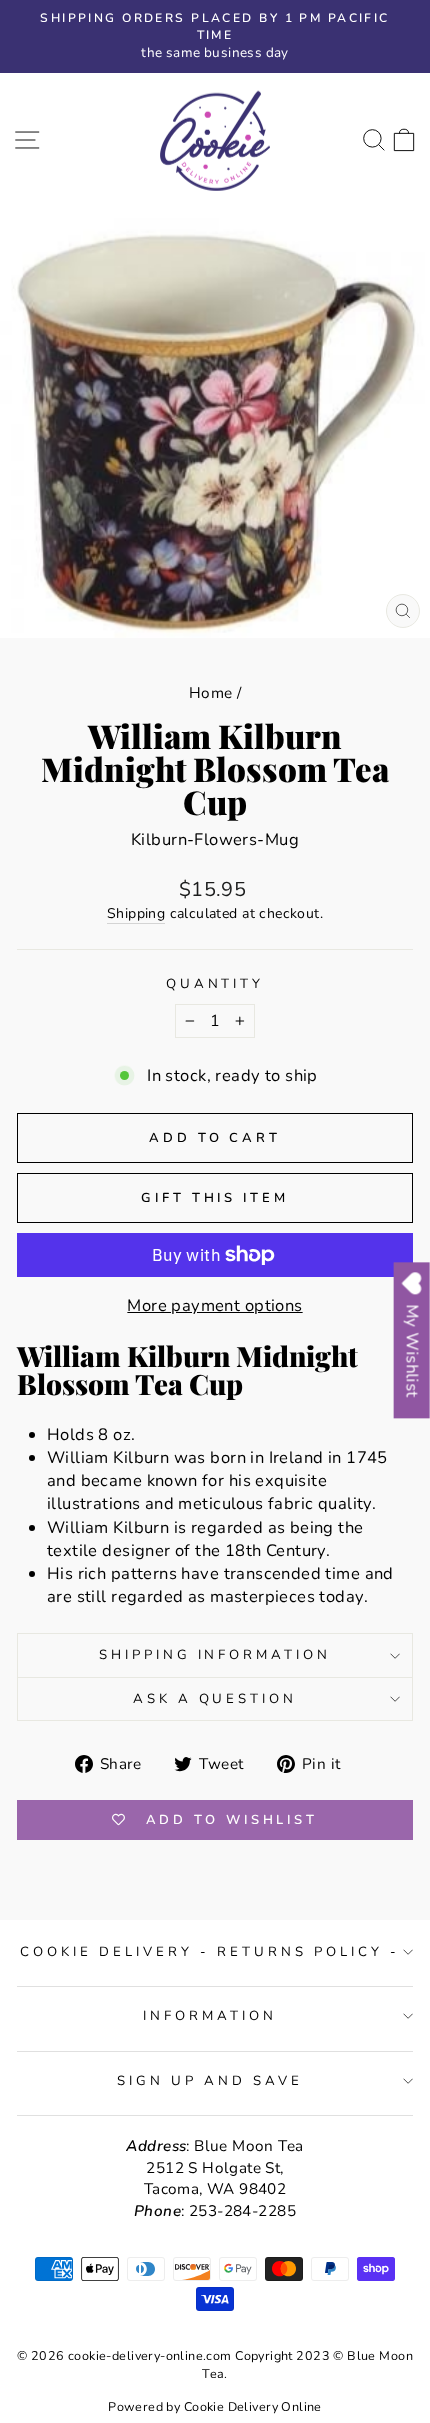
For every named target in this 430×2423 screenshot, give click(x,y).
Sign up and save (210, 2081)
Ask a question (215, 1699)
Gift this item (215, 1198)
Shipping (136, 913)
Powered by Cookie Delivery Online (215, 2406)
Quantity (215, 984)
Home (211, 693)
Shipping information (215, 1655)
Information (210, 2016)
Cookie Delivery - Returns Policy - (209, 1952)
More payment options (214, 1305)
